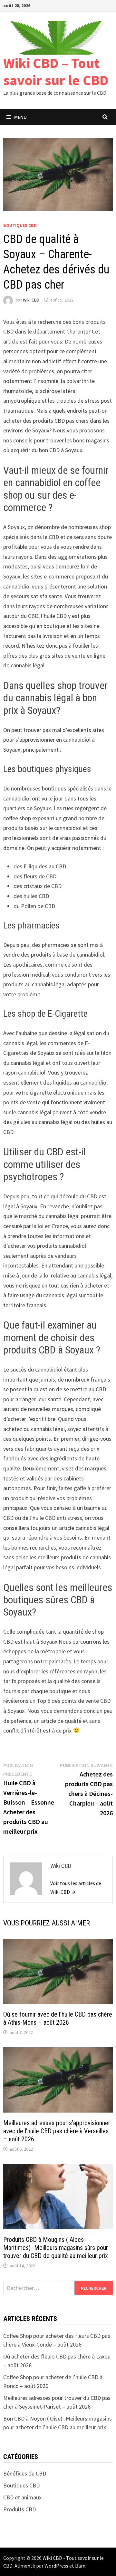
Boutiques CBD (20, 225)
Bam (80, 2566)
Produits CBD (19, 2509)
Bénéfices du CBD (25, 2473)
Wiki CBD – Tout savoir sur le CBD (56, 71)
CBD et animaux (22, 2497)
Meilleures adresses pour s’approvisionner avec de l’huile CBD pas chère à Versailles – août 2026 (57, 2131)
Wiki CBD (31, 300)
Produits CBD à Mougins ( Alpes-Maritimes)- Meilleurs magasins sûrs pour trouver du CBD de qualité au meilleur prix (56, 2248)
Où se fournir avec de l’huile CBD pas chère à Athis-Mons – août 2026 (58, 2018)
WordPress (56, 2566)
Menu (20, 117)
